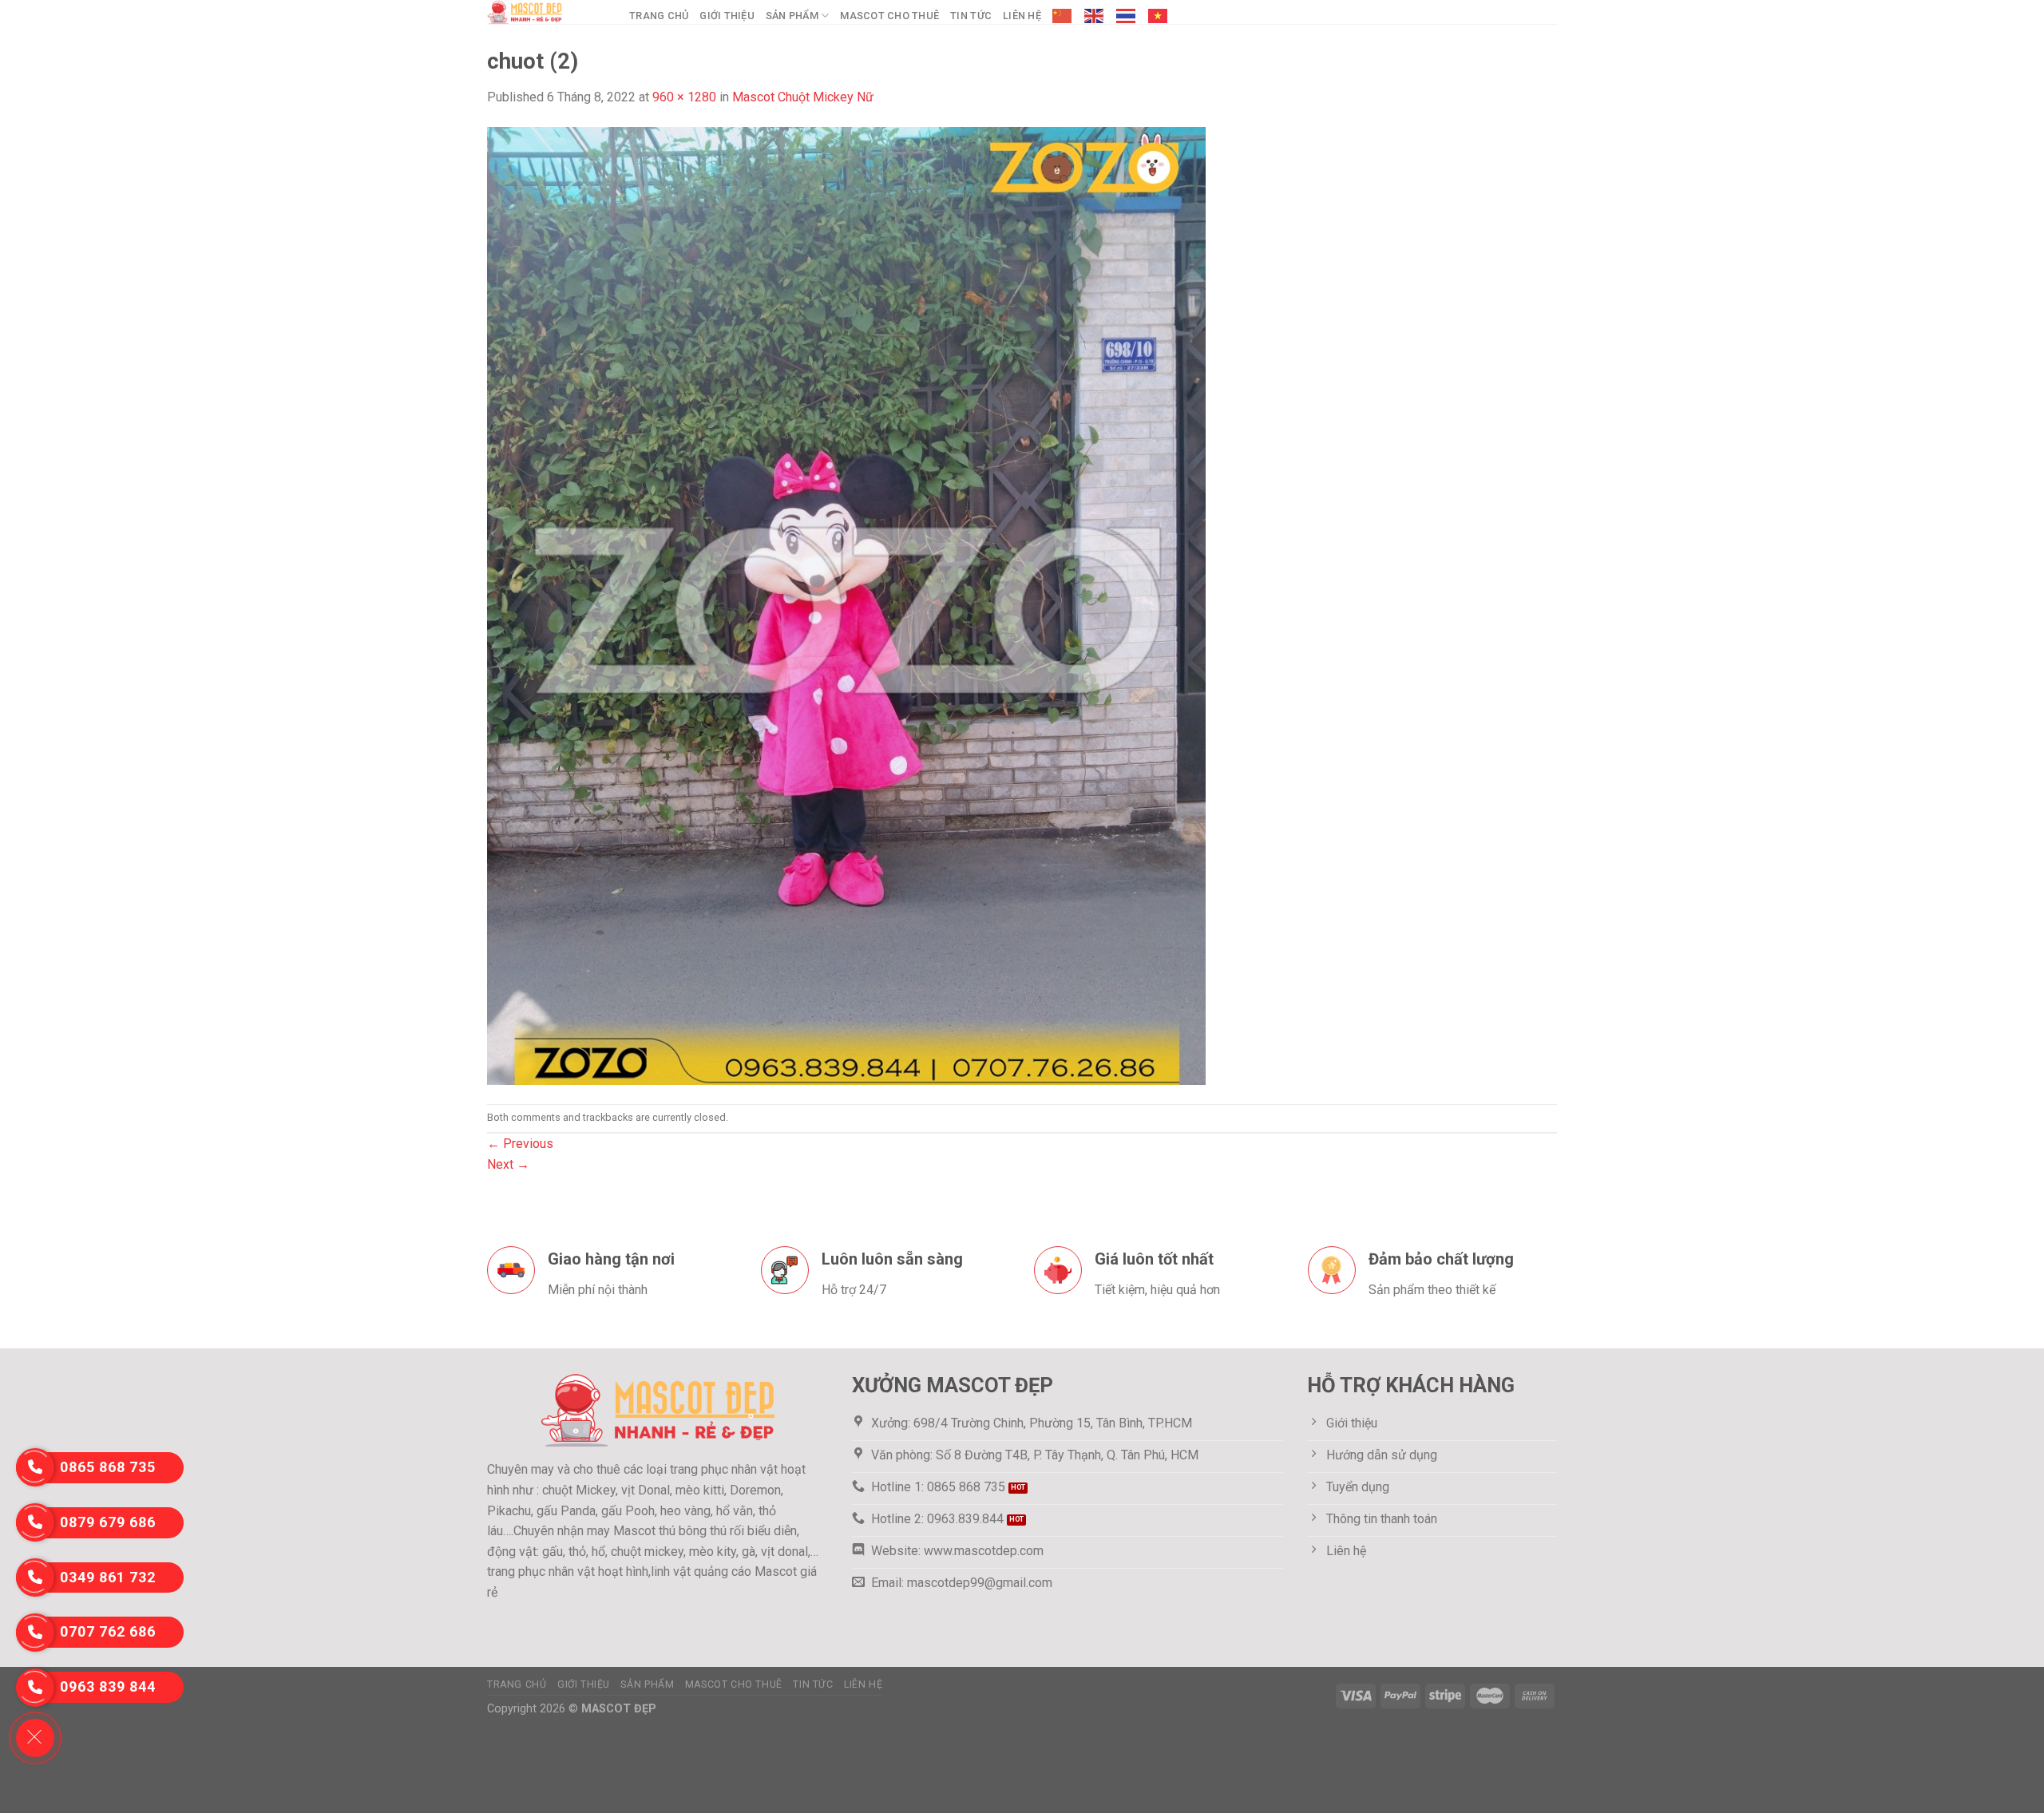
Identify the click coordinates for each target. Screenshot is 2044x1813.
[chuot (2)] (846, 605)
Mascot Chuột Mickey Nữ (803, 97)
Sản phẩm (792, 16)
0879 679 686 (108, 1522)
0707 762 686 (108, 1631)
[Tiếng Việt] (1159, 16)
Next (508, 1164)
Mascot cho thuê (889, 16)
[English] (1095, 16)
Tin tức (971, 16)
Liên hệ (1022, 16)
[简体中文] (1063, 16)
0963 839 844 (108, 1686)
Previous (520, 1144)
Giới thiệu (727, 16)
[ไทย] (1127, 16)
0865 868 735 (108, 1467)
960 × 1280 (684, 97)
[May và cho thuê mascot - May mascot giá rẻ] (546, 12)
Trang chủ (659, 16)
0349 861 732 (108, 1577)
